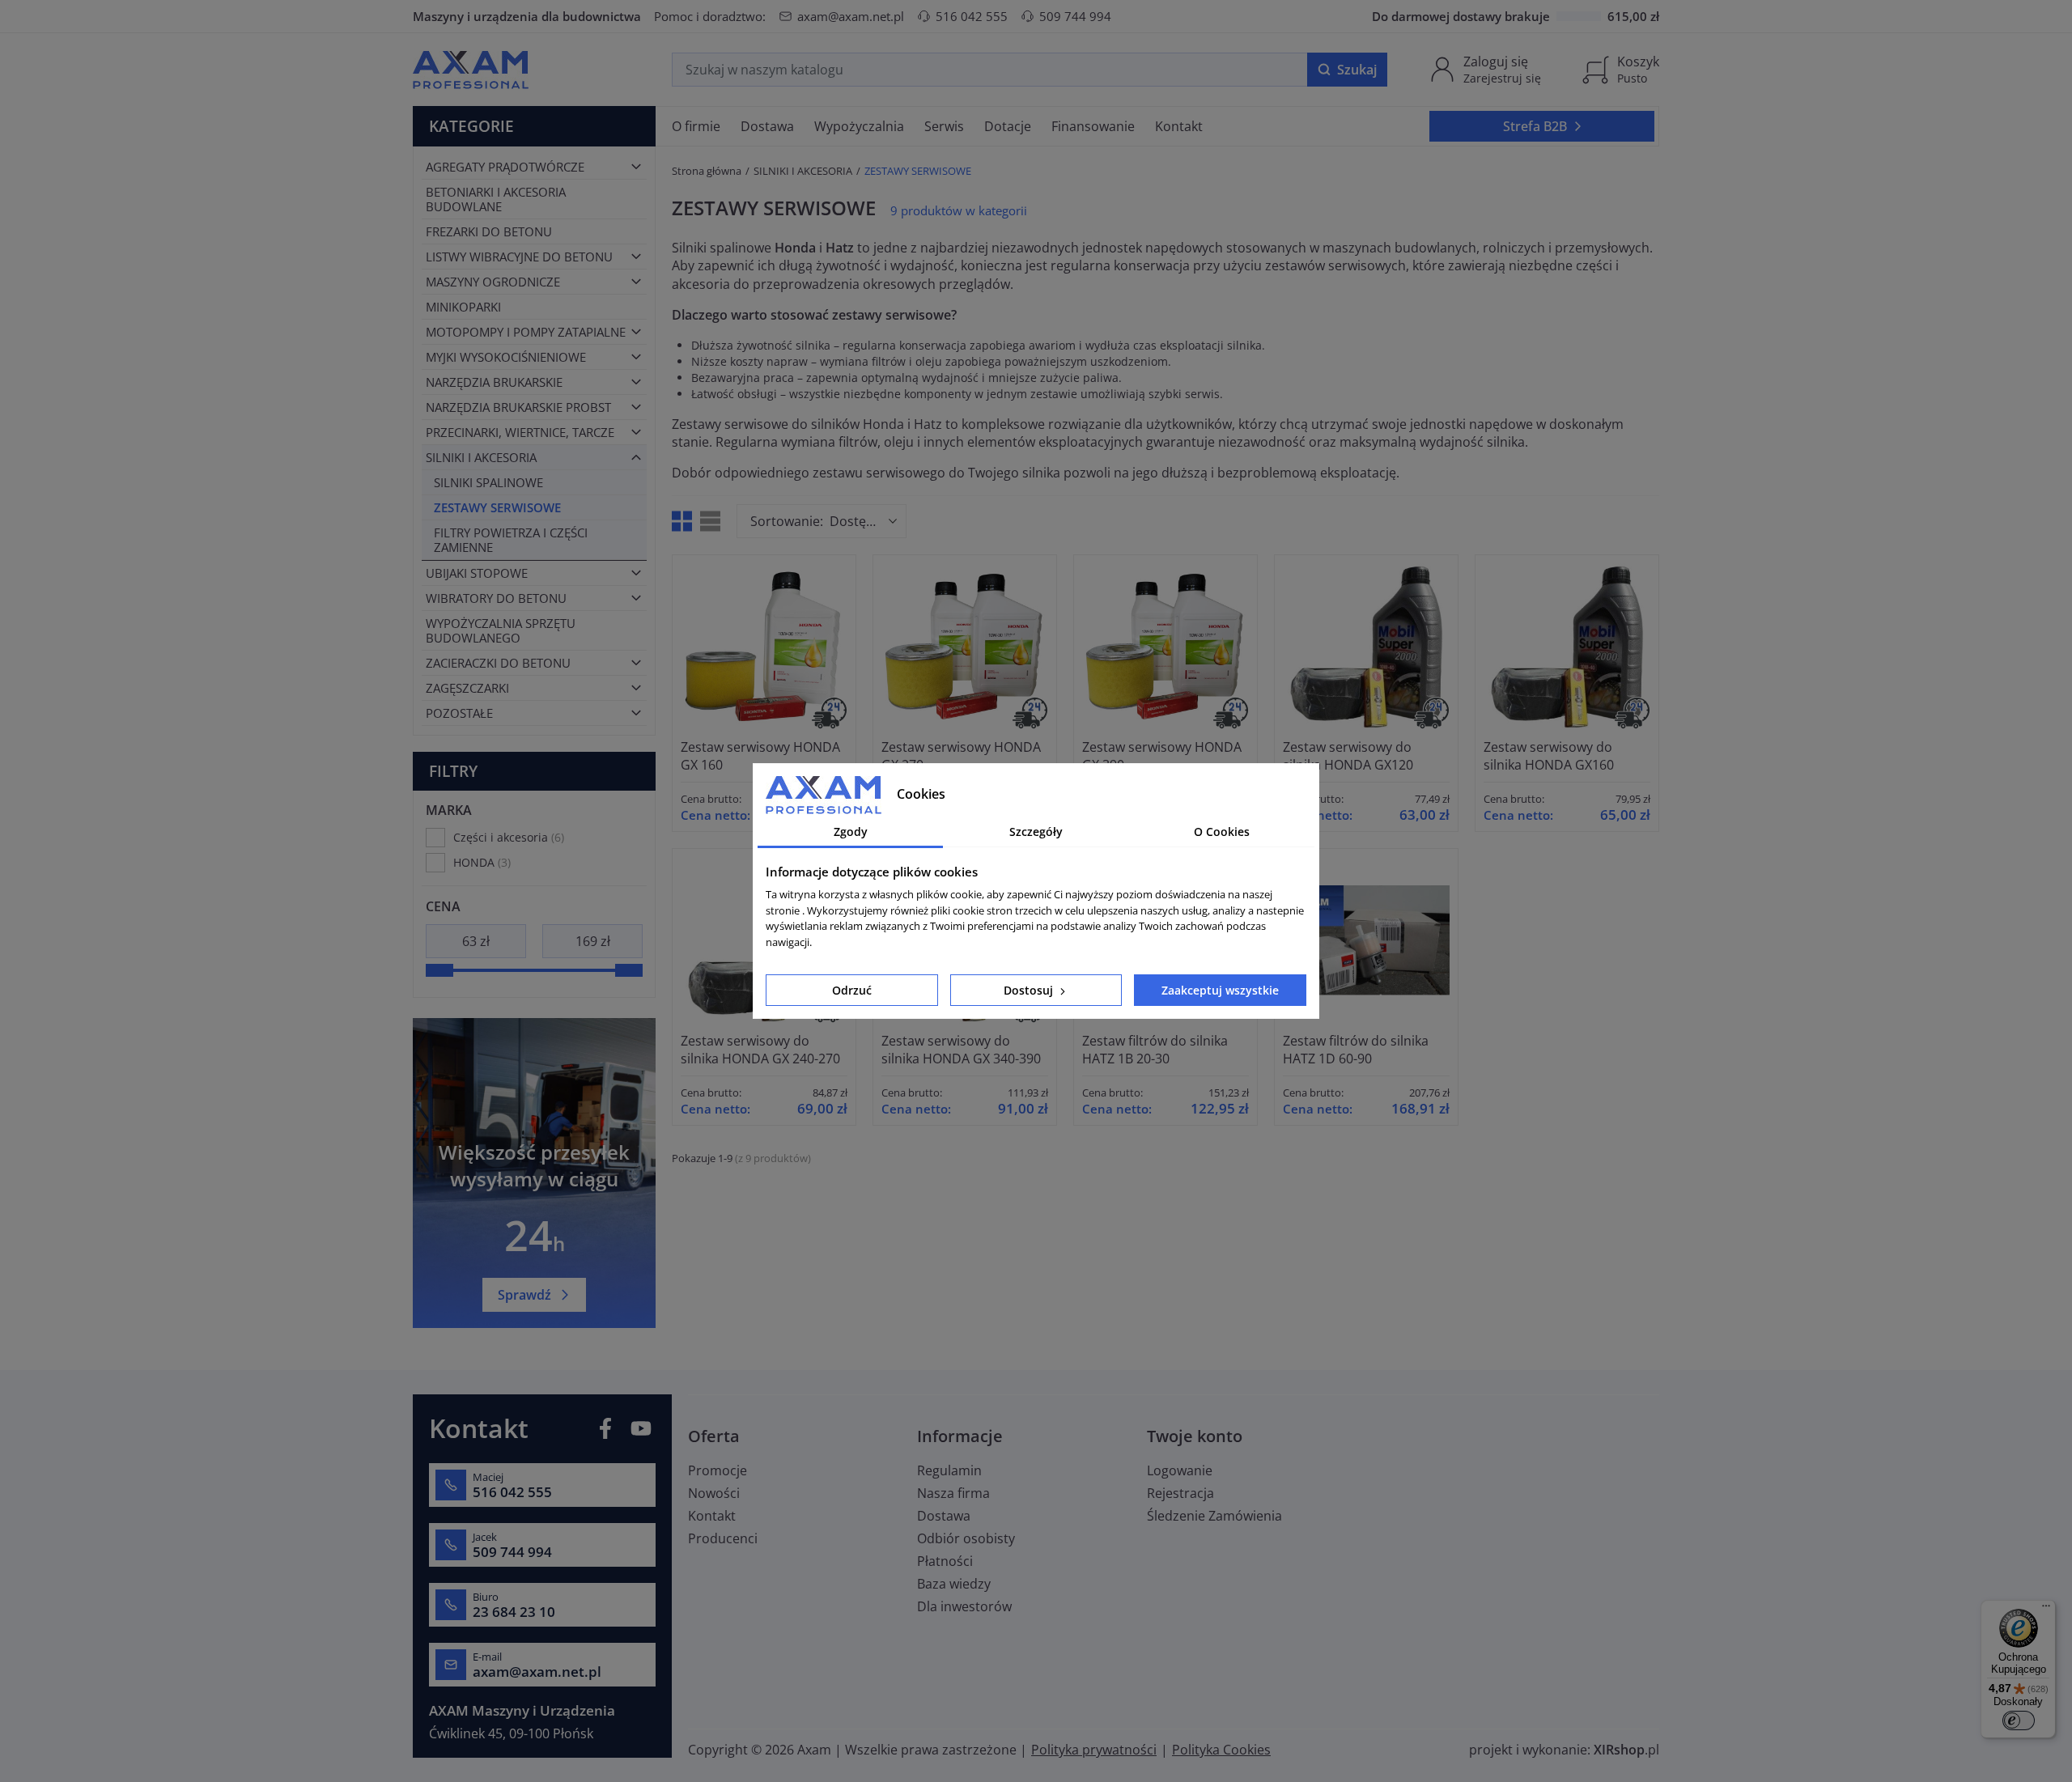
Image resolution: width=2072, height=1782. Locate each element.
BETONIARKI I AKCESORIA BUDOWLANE (496, 199)
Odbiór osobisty (966, 1538)
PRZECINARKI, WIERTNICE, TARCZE (520, 432)
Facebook (605, 1428)
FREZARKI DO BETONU (489, 231)
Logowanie (1180, 1470)
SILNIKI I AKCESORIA (481, 457)
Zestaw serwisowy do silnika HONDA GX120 (1348, 756)
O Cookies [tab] (1222, 832)
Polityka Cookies (1221, 1750)
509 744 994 (1075, 16)
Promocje (718, 1470)
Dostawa (944, 1516)
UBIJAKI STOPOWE (477, 573)
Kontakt (712, 1516)
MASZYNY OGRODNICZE (493, 282)
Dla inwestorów (964, 1606)
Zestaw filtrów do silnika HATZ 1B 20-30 (1155, 1050)
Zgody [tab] (851, 832)
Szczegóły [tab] (1036, 832)
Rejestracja (1180, 1493)
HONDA (480, 862)
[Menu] (2046, 1610)
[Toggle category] (636, 167)
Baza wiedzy (954, 1584)
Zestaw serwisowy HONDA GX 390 (1162, 756)
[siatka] (682, 521)
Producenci (723, 1538)
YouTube (641, 1428)
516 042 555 (972, 16)
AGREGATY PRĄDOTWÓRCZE (505, 167)
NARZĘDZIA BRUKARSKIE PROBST (518, 407)
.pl (1626, 1750)
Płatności (945, 1561)
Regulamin (949, 1470)
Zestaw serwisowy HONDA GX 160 (760, 756)
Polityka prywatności (1094, 1750)
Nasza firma (953, 1493)
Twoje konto (1195, 1436)
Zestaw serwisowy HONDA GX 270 (961, 756)
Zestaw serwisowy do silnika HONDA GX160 (1549, 756)
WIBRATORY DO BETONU (496, 598)
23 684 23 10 (514, 1612)
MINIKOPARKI (463, 307)
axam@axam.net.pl (851, 16)
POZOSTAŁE (459, 713)
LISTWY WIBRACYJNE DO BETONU (519, 257)
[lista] (710, 521)
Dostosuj (1030, 990)
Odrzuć (852, 990)
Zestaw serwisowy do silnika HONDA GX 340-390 (961, 1050)
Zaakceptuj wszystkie (1220, 990)
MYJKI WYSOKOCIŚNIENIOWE (506, 357)
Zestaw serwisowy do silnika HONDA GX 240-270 (760, 1050)
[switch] (2019, 1720)
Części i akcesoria (507, 837)
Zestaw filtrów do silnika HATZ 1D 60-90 (1356, 1050)
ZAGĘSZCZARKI (467, 688)
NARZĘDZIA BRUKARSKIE (494, 382)
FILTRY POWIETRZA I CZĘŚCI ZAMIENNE (511, 540)
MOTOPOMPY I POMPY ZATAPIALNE (526, 332)
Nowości (714, 1493)
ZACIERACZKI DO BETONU (498, 663)
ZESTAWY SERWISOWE (497, 507)
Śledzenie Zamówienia (1214, 1516)
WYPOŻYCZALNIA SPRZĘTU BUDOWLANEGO (501, 630)
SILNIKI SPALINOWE (488, 482)
